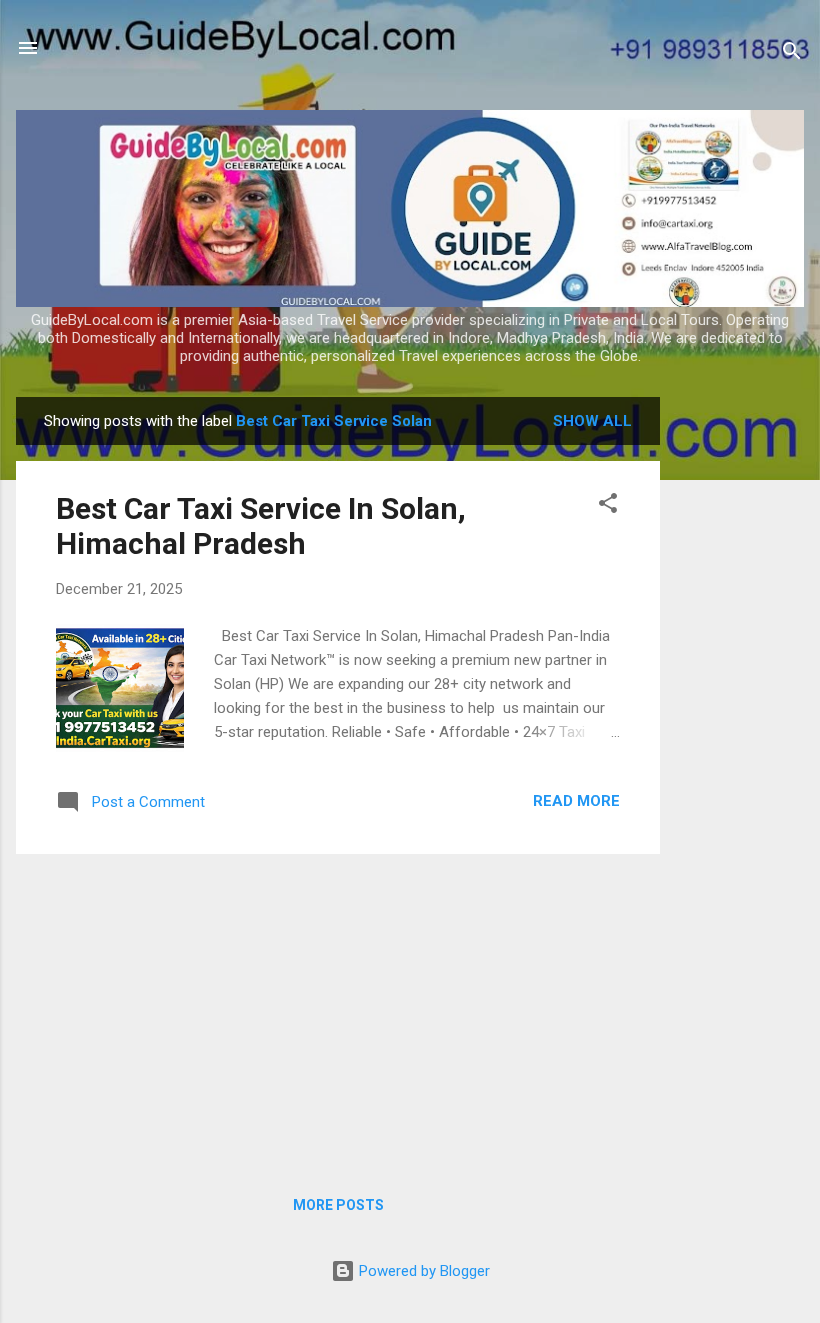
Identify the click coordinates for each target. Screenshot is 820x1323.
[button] (608, 506)
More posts (338, 1205)
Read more (576, 801)
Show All (592, 421)
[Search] (792, 54)
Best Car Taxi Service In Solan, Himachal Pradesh (261, 526)
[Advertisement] (740, 697)
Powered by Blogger (422, 1271)
